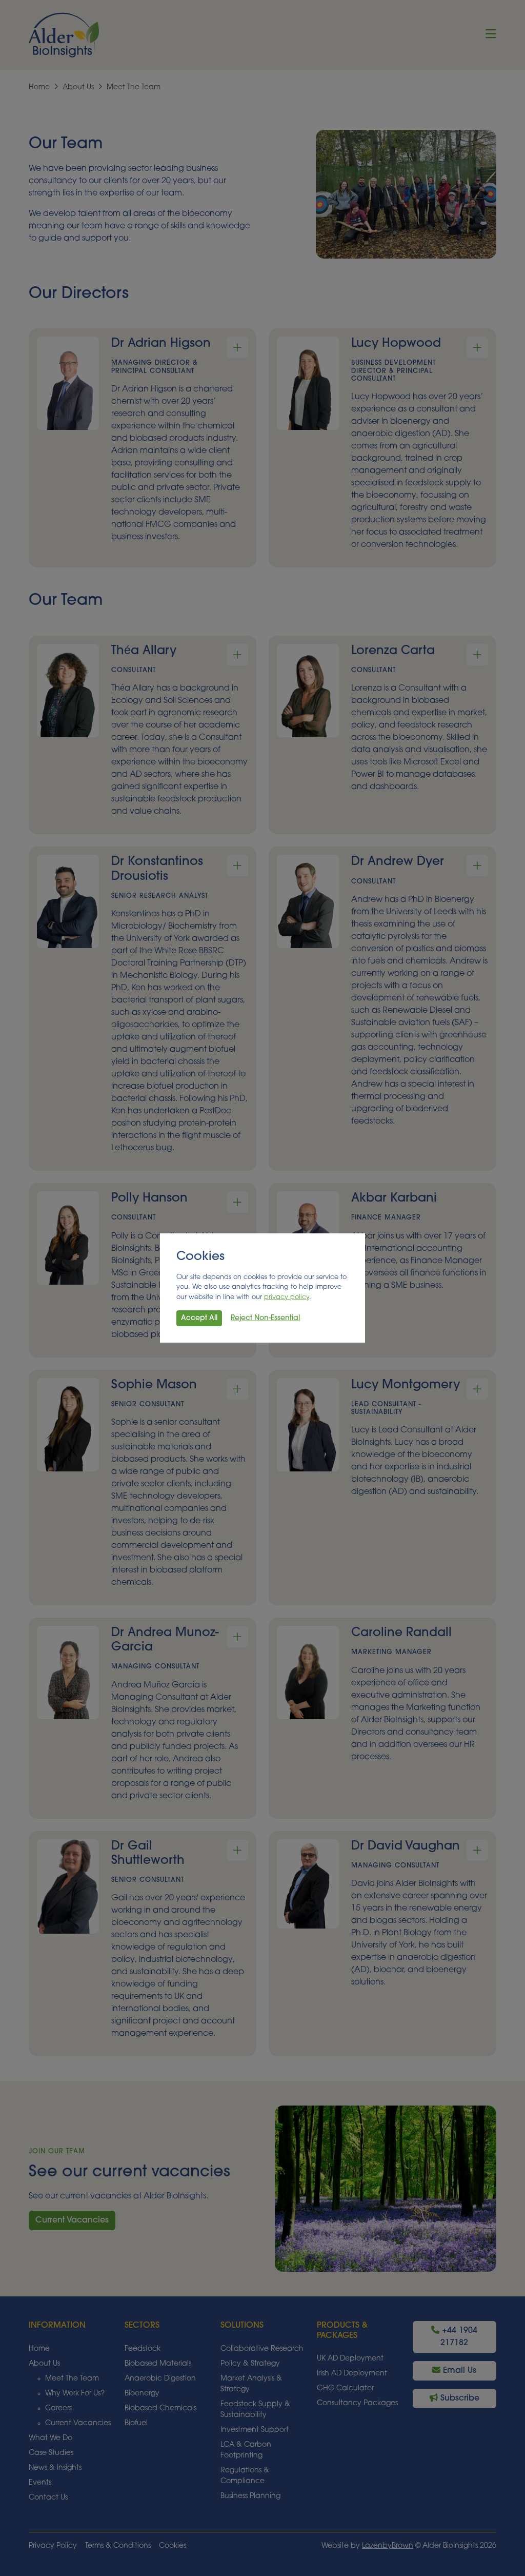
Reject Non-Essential (265, 1318)
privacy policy (287, 1297)
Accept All (199, 1318)
